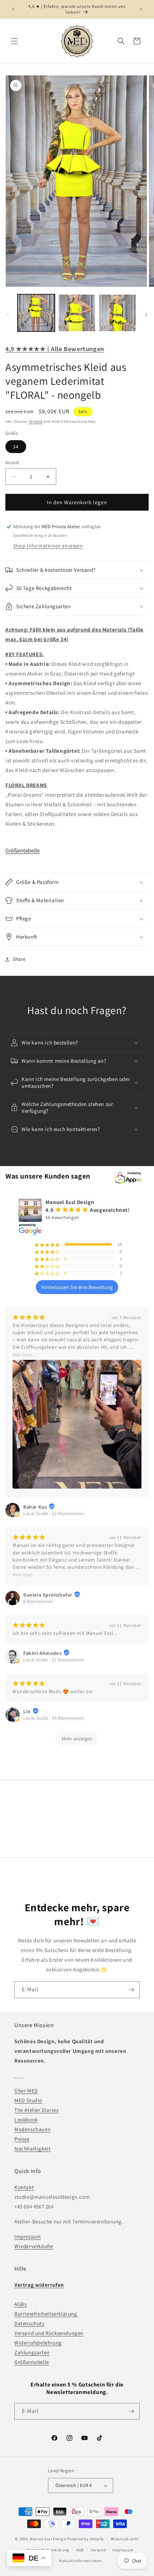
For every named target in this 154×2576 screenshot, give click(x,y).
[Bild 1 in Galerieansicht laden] (36, 313)
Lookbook (26, 2120)
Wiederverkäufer (34, 2246)
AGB (80, 2550)
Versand (36, 421)
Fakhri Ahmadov (42, 1653)
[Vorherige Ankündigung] (13, 9)
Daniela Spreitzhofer (48, 1595)
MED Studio (28, 2100)
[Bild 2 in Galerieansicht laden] (77, 313)
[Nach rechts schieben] (146, 315)
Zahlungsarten (32, 2352)
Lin (27, 1711)
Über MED (26, 2091)
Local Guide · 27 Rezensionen (54, 1660)
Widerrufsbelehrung (38, 2343)
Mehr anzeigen (77, 1739)
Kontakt (24, 2187)
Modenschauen (32, 2129)
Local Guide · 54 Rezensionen (54, 1718)
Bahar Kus (35, 1507)
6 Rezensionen (38, 1601)
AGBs (20, 2304)
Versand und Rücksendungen (49, 2333)
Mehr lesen (23, 1355)
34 (16, 447)
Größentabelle (23, 851)
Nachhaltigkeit (32, 2149)
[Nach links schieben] (8, 315)
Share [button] (19, 959)
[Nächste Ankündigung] (141, 9)
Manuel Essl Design (48, 2539)
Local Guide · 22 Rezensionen (54, 1513)
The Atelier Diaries (36, 2110)
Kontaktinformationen (80, 2561)
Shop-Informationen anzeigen (48, 546)
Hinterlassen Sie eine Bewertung (77, 1287)
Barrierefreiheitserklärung (46, 2314)
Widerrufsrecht (125, 2539)
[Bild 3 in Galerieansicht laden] (117, 313)
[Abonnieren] (131, 1990)
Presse (22, 2139)
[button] (14, 41)
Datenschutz (29, 2323)
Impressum (27, 2236)
